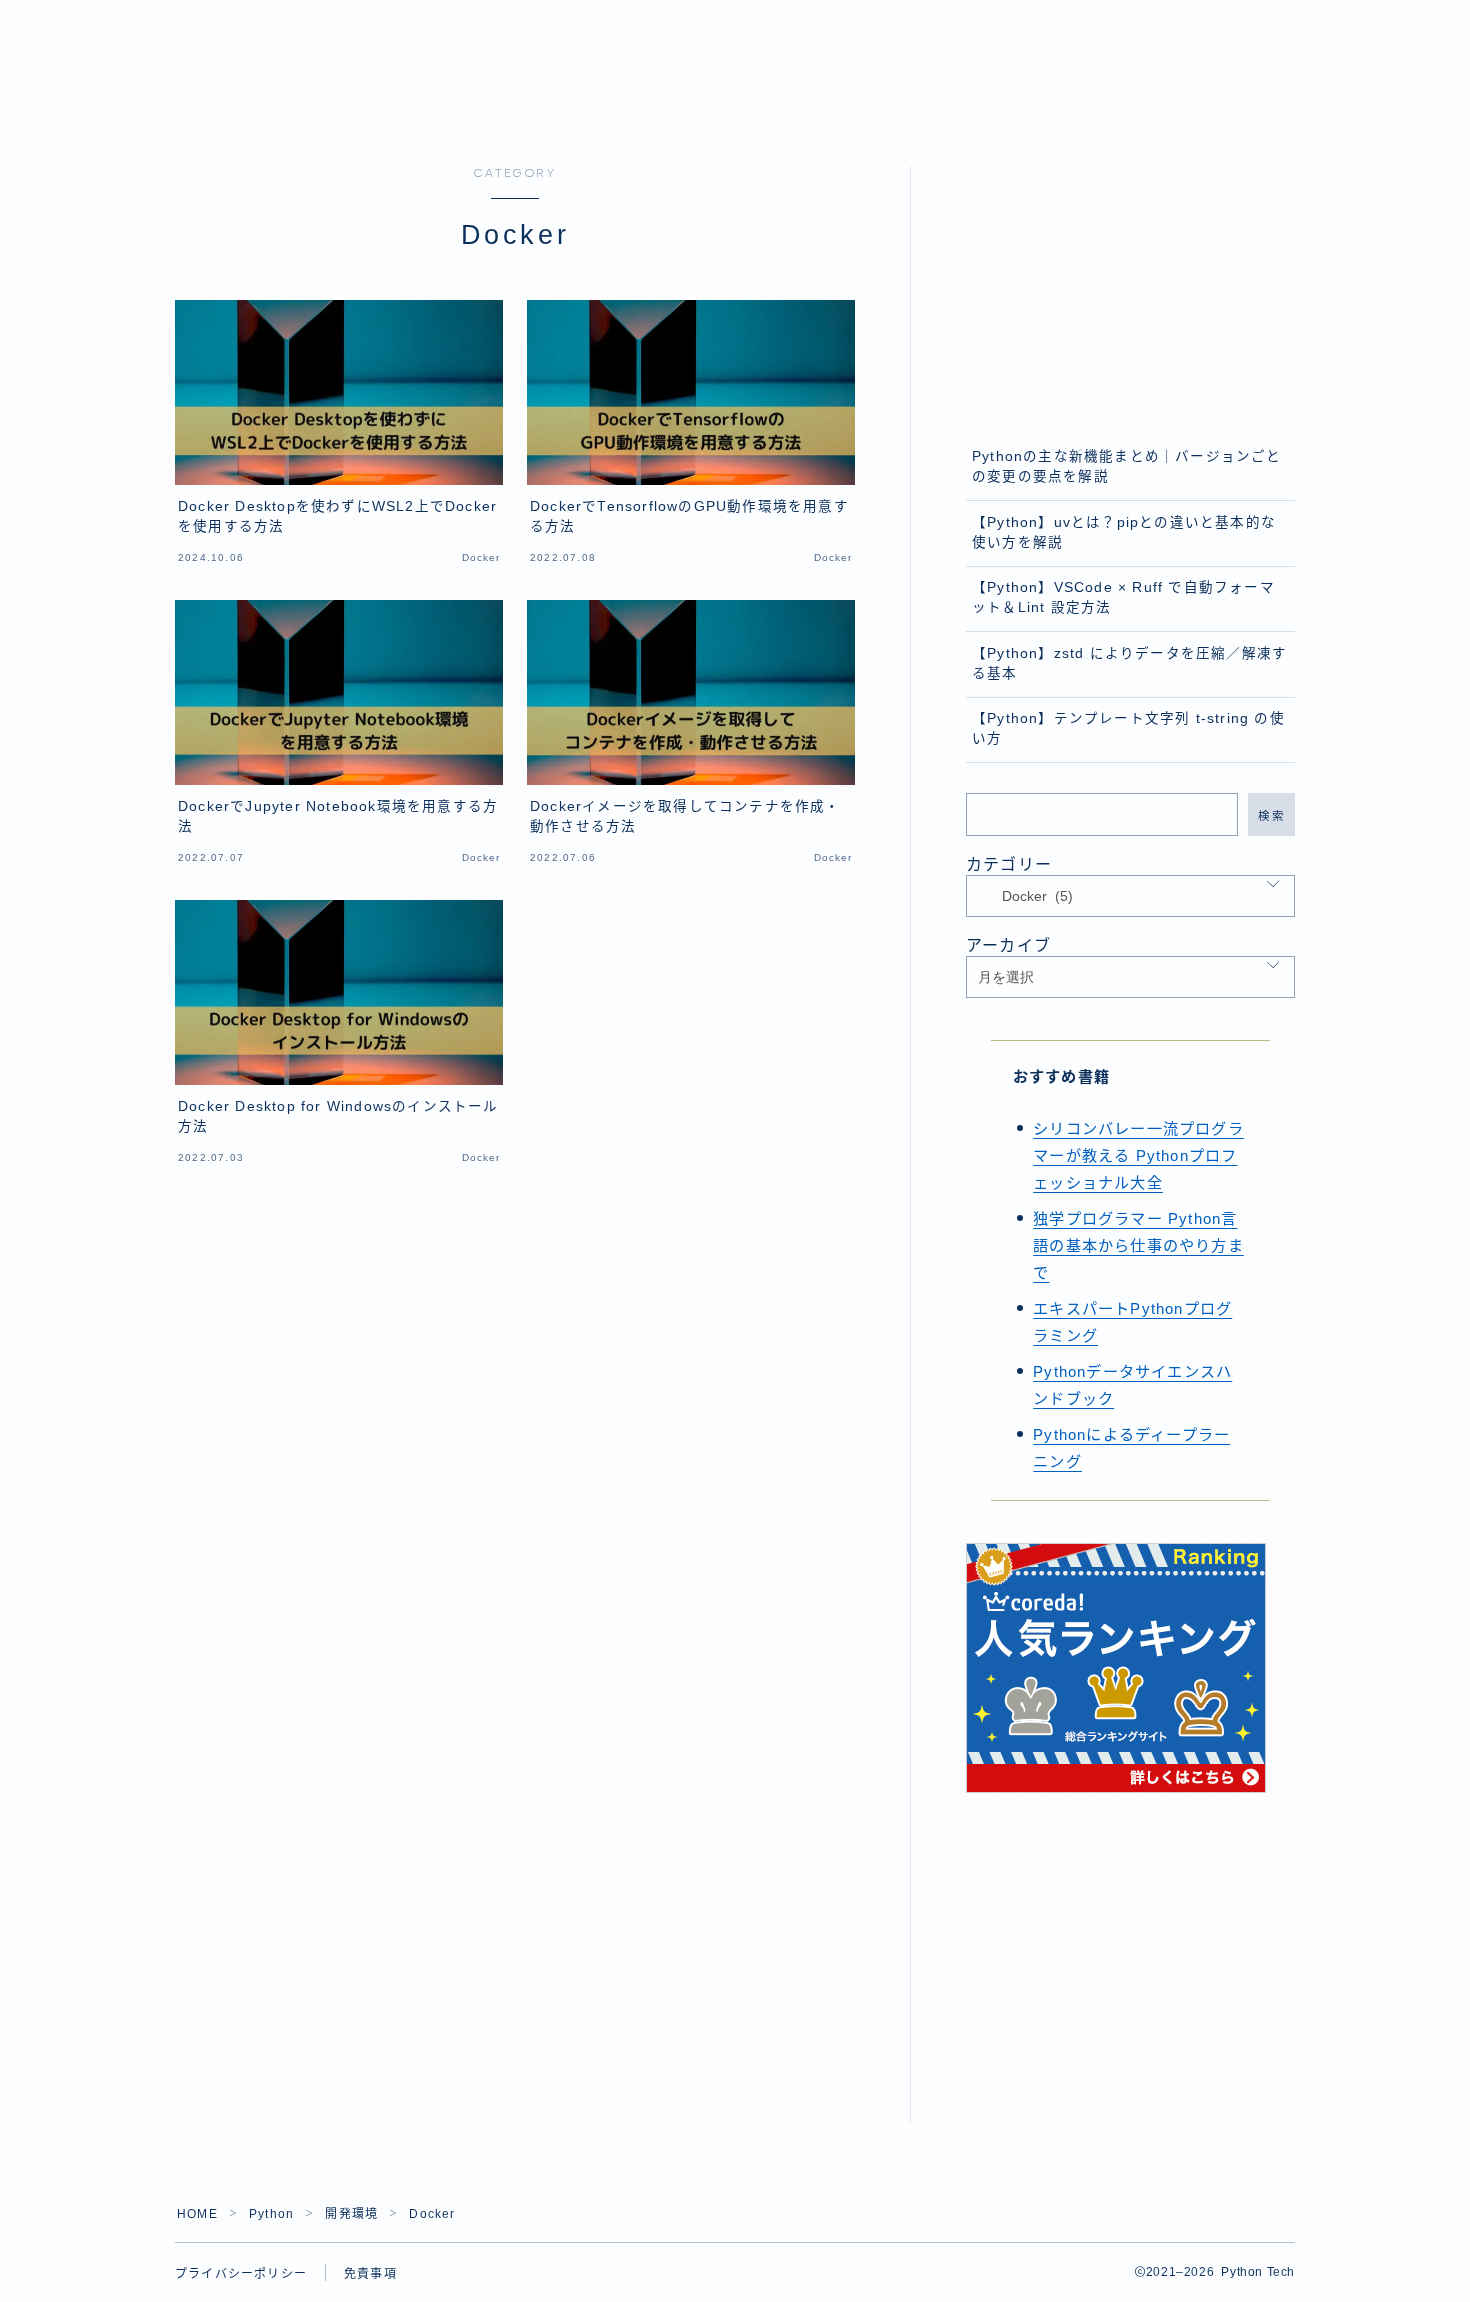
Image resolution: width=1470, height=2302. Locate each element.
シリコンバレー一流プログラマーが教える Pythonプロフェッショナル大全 (1138, 1155)
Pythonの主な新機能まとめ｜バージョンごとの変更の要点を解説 (1127, 466)
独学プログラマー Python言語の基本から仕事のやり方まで (1138, 1245)
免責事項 (370, 2274)
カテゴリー (1009, 864)
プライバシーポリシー (241, 2274)
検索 (1271, 815)
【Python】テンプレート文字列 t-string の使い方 (1128, 728)
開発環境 (351, 2214)
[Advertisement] (1131, 291)
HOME (197, 2214)
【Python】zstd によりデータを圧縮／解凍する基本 (1129, 663)
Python (271, 2214)
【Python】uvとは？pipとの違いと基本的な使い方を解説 (1124, 532)
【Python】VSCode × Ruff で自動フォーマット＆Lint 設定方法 (1123, 597)
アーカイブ (1008, 945)
